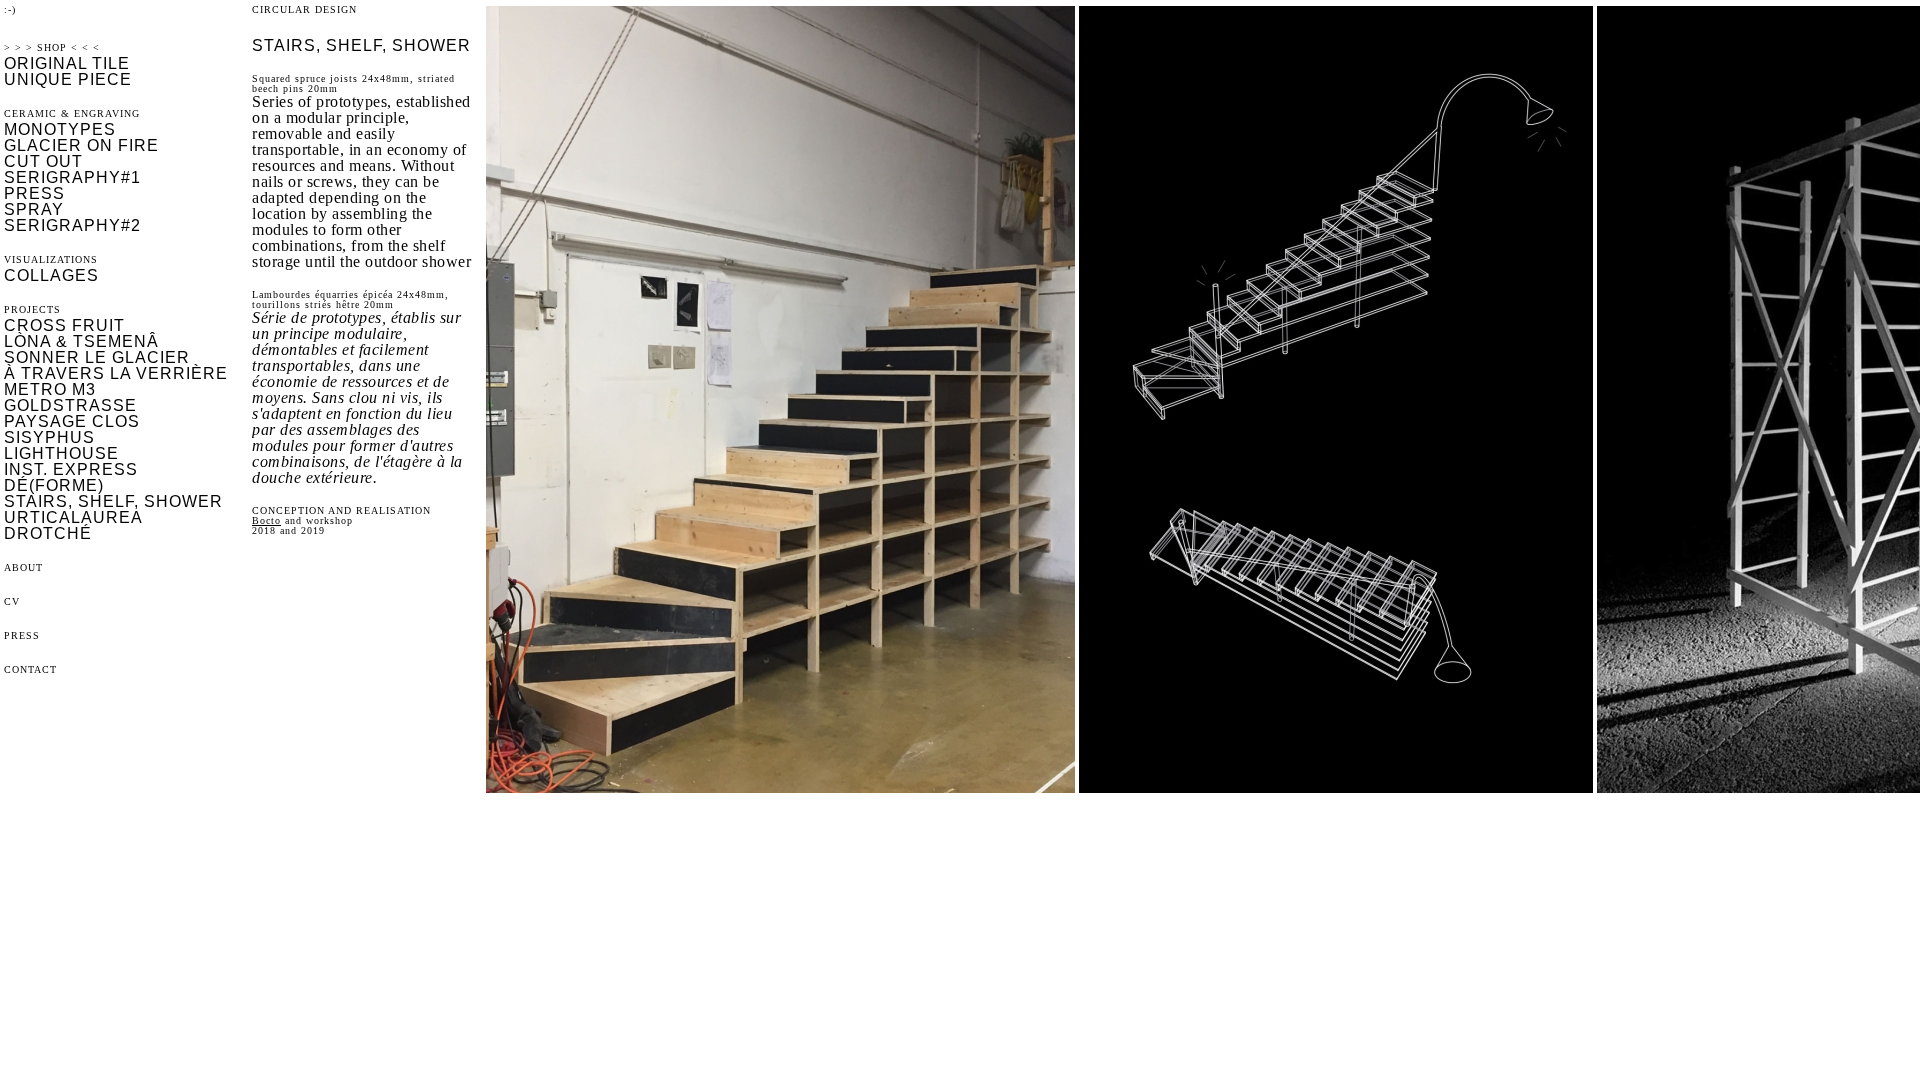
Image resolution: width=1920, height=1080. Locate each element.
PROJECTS (32, 309)
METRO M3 (50, 389)
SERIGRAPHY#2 (72, 225)
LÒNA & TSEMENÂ (81, 341)
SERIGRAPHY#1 (72, 177)
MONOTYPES (60, 129)
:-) (10, 9)
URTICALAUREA (73, 517)
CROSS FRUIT (64, 325)
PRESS (34, 193)
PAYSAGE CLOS (72, 421)
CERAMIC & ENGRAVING (72, 113)
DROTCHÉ (48, 533)
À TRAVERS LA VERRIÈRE (116, 373)
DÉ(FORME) (54, 485)
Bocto (266, 520)
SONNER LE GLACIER (97, 357)
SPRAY (34, 209)
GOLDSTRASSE (70, 405)
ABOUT (23, 567)
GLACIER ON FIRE (81, 145)
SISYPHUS (49, 437)
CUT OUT (43, 161)
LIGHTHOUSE (61, 453)
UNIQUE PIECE (68, 79)
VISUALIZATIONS (51, 259)
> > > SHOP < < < (52, 47)
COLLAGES (51, 275)
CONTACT (30, 669)
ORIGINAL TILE (67, 63)
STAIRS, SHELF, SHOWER (113, 501)
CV (12, 601)
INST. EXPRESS (71, 469)
